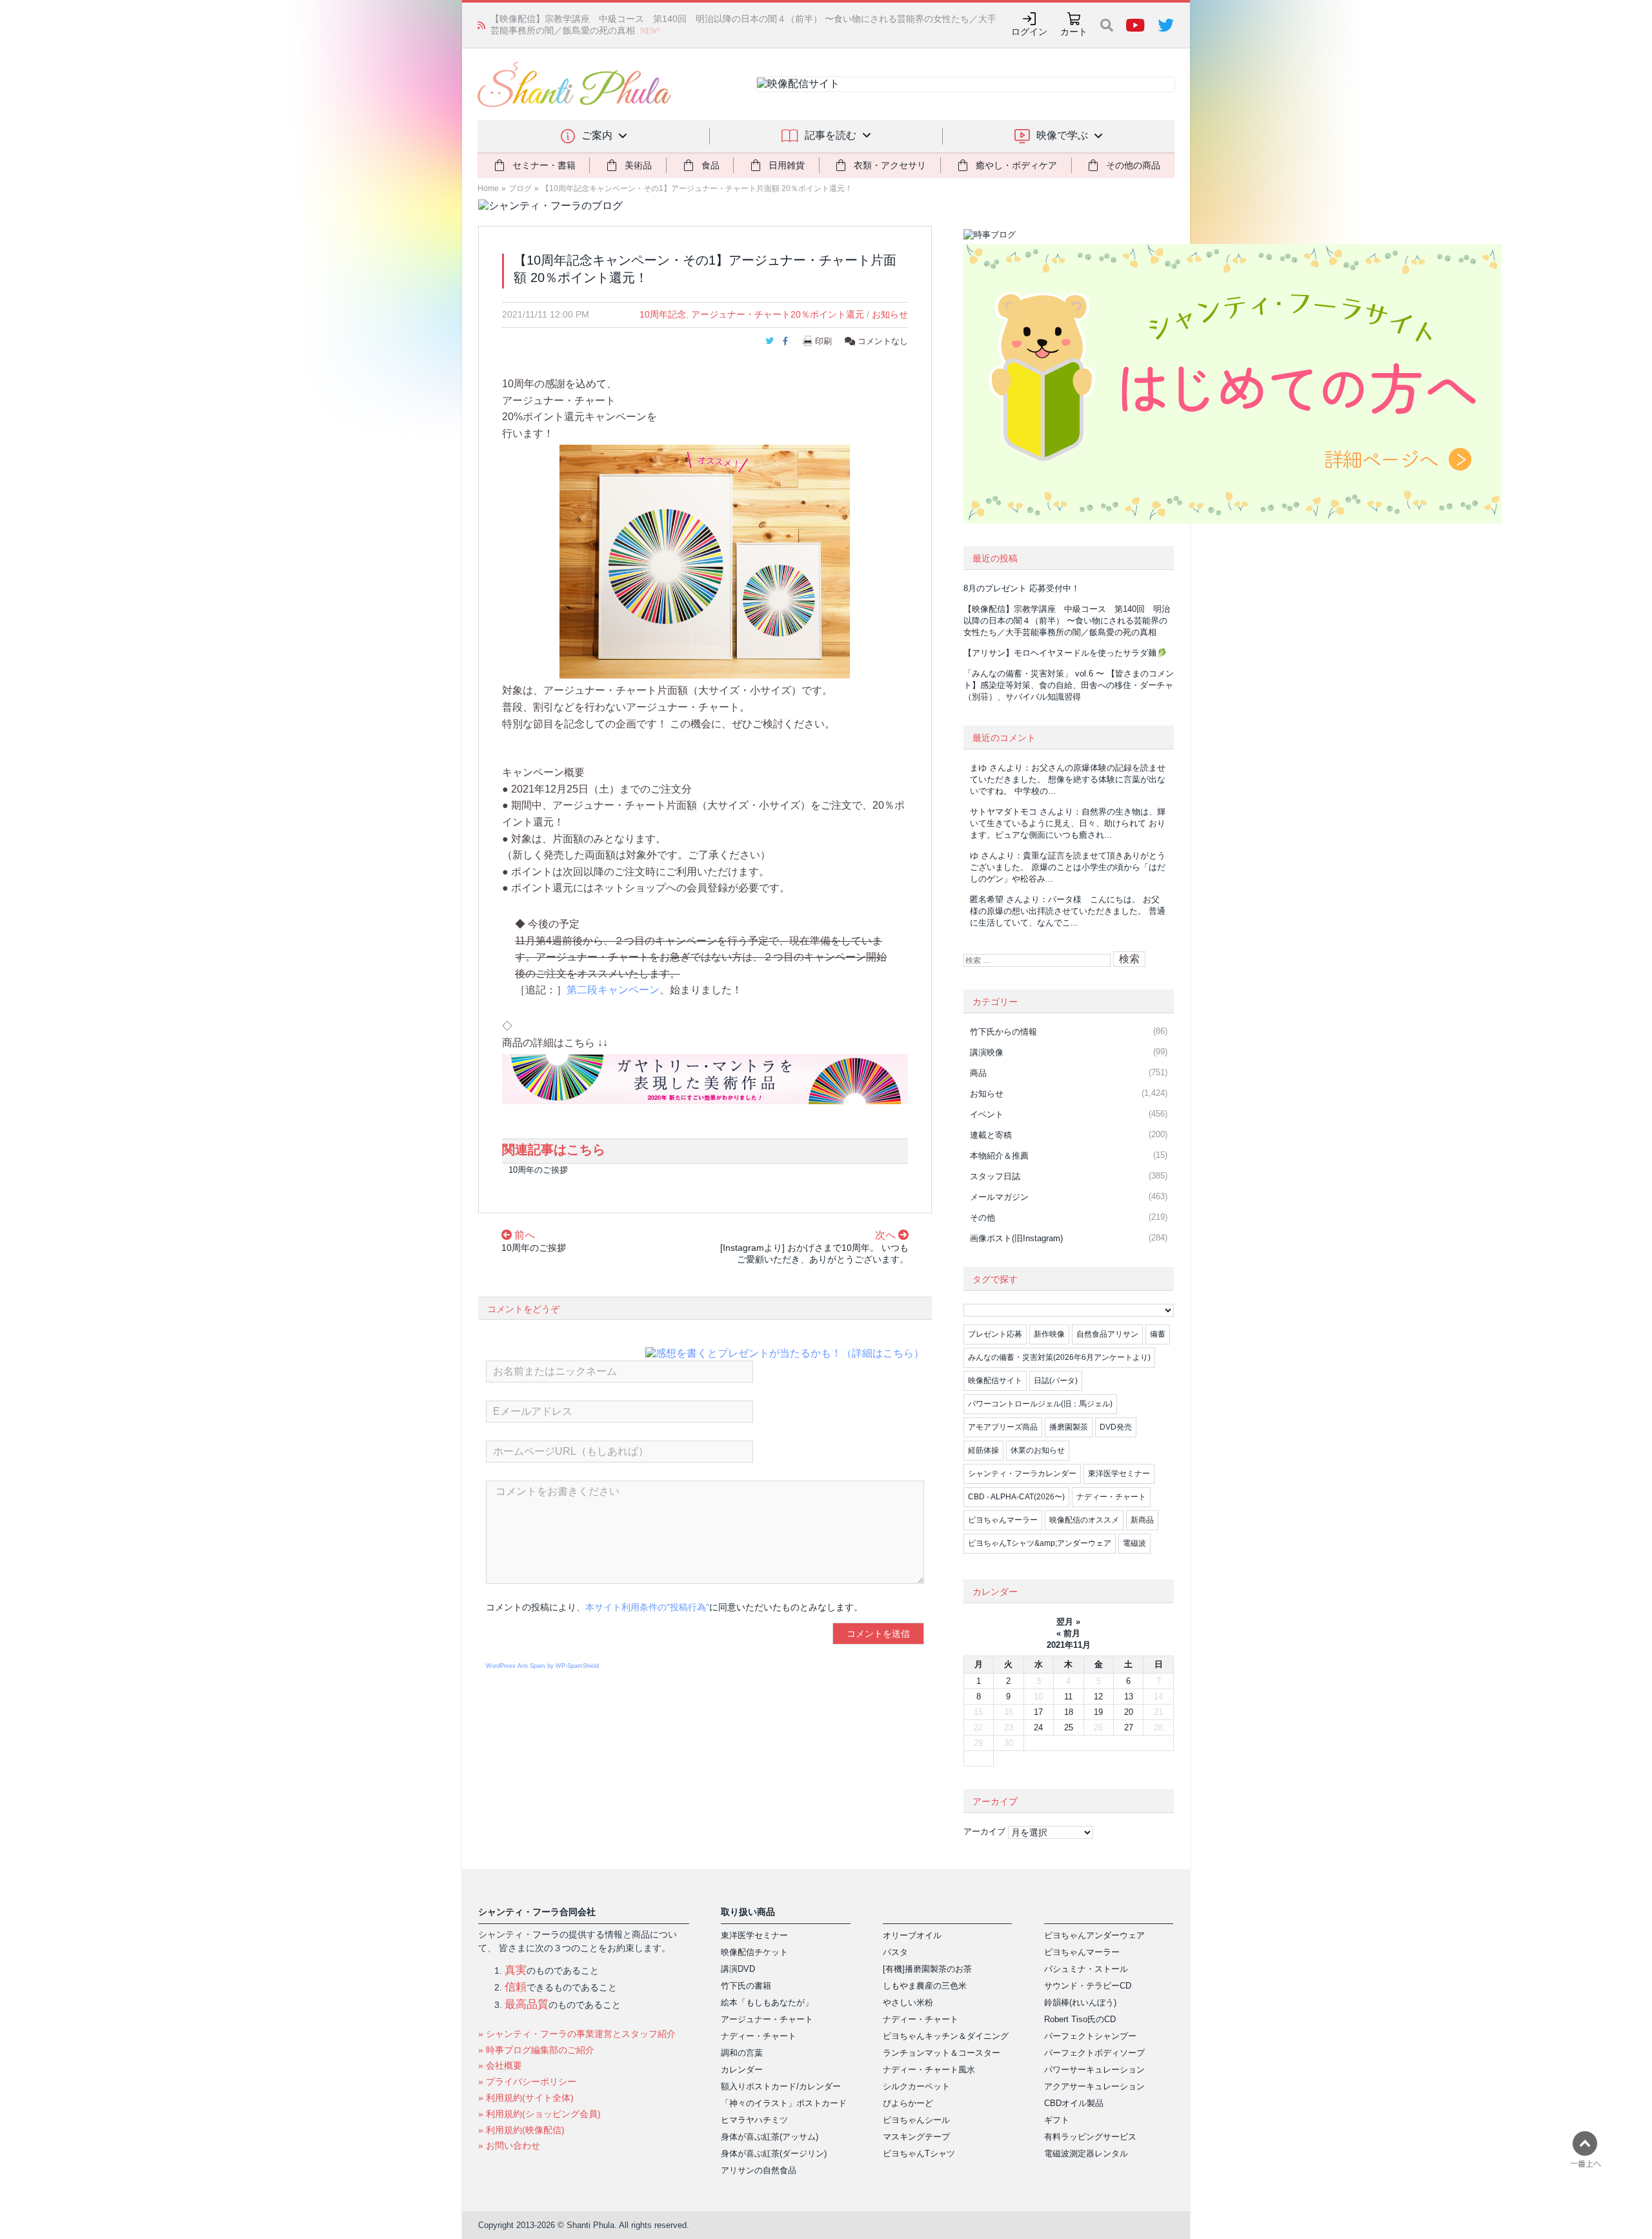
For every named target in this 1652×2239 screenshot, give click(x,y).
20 (1129, 1712)
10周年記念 (663, 314)
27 (1129, 1727)
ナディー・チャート (1111, 1497)
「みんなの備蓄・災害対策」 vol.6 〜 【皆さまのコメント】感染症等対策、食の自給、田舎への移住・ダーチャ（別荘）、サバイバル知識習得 (1069, 685)
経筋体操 (983, 1450)
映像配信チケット (754, 1952)
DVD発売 (1116, 1427)
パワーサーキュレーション (1094, 2070)
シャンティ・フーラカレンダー (1022, 1474)
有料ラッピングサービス (1090, 2137)
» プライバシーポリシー (527, 2082)
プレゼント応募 (995, 1334)
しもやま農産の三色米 (925, 1986)
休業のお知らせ (1038, 1450)
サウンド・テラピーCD (1088, 1986)
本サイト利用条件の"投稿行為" (647, 1607)
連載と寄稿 (991, 1135)
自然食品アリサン (1107, 1334)
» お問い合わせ (509, 2145)
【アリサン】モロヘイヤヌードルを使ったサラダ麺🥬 (600, 25)
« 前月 (1068, 1633)
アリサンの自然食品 (759, 2170)
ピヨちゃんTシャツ (919, 2153)
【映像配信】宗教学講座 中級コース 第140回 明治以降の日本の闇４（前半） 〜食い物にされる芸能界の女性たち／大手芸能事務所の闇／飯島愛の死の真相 (1067, 621)
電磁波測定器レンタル (1086, 2153)
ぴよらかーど (908, 2103)
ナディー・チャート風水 (929, 2070)
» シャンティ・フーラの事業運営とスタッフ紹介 (577, 2034)
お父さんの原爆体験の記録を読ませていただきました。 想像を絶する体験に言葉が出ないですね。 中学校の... (1068, 779)
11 (1068, 1697)
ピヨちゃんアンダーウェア (1094, 1935)
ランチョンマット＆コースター (942, 2053)
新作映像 (1049, 1334)
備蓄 (1158, 1334)
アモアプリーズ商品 (1003, 1427)
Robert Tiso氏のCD (1080, 2019)
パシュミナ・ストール (1086, 1969)
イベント (987, 1114)
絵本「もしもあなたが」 (767, 2002)
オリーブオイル (912, 1935)
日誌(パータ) (1056, 1381)
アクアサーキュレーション (1094, 2086)
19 (1098, 1712)
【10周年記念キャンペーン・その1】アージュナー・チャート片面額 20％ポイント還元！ (697, 188)
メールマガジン (999, 1197)
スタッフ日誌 (995, 1176)
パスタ (895, 1952)
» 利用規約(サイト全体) (526, 2098)
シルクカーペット (916, 2086)
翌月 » (1068, 1622)
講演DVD (738, 1969)
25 (1069, 1727)
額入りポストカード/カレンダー (781, 2086)
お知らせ (890, 314)
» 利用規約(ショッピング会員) (539, 2114)
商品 (978, 1073)
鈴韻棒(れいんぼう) (1080, 2002)
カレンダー (742, 2070)
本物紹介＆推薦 (999, 1156)
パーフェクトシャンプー (1090, 2036)
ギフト (1057, 2120)
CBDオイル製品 (1074, 2103)
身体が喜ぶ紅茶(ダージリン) (774, 2153)
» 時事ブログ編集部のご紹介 (536, 2050)
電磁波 (1134, 1543)
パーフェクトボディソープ (1094, 2053)
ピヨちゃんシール (916, 2120)
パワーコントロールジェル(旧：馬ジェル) (1040, 1404)
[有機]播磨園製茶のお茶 (927, 1969)
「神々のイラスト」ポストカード (784, 2103)
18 (1069, 1712)
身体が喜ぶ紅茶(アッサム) (770, 2137)
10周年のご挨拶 (538, 1170)
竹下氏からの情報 (1003, 1032)
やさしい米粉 (908, 2002)
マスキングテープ (916, 2137)
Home (488, 188)
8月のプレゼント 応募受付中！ (1022, 588)
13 (1129, 1697)
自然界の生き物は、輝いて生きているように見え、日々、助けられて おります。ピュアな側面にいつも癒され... (1068, 823)
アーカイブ (984, 1831)
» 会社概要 (500, 2065)
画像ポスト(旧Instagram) (1016, 1238)
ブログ (520, 188)
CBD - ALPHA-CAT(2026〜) (1016, 1497)
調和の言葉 (742, 2053)
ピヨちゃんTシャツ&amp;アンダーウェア (1040, 1543)
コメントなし (881, 341)
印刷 (823, 341)
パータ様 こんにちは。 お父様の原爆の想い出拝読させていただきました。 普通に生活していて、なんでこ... (1068, 911)
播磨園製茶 (1069, 1427)
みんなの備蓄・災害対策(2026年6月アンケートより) (1059, 1357)
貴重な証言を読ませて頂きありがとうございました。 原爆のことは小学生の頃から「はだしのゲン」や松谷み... (1068, 867)
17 (1038, 1712)
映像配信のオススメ (1084, 1520)
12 (1098, 1697)
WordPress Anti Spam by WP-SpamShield (542, 1666)
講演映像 (987, 1052)
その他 (982, 1218)
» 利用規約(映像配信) (521, 2130)
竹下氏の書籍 (746, 1986)
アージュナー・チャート (767, 2019)
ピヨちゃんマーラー (1003, 1520)
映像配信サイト (995, 1381)
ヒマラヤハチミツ (754, 2120)
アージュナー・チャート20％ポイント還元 (778, 314)
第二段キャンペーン (613, 990)
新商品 (1142, 1520)
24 (1038, 1727)
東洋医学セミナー (1119, 1474)
